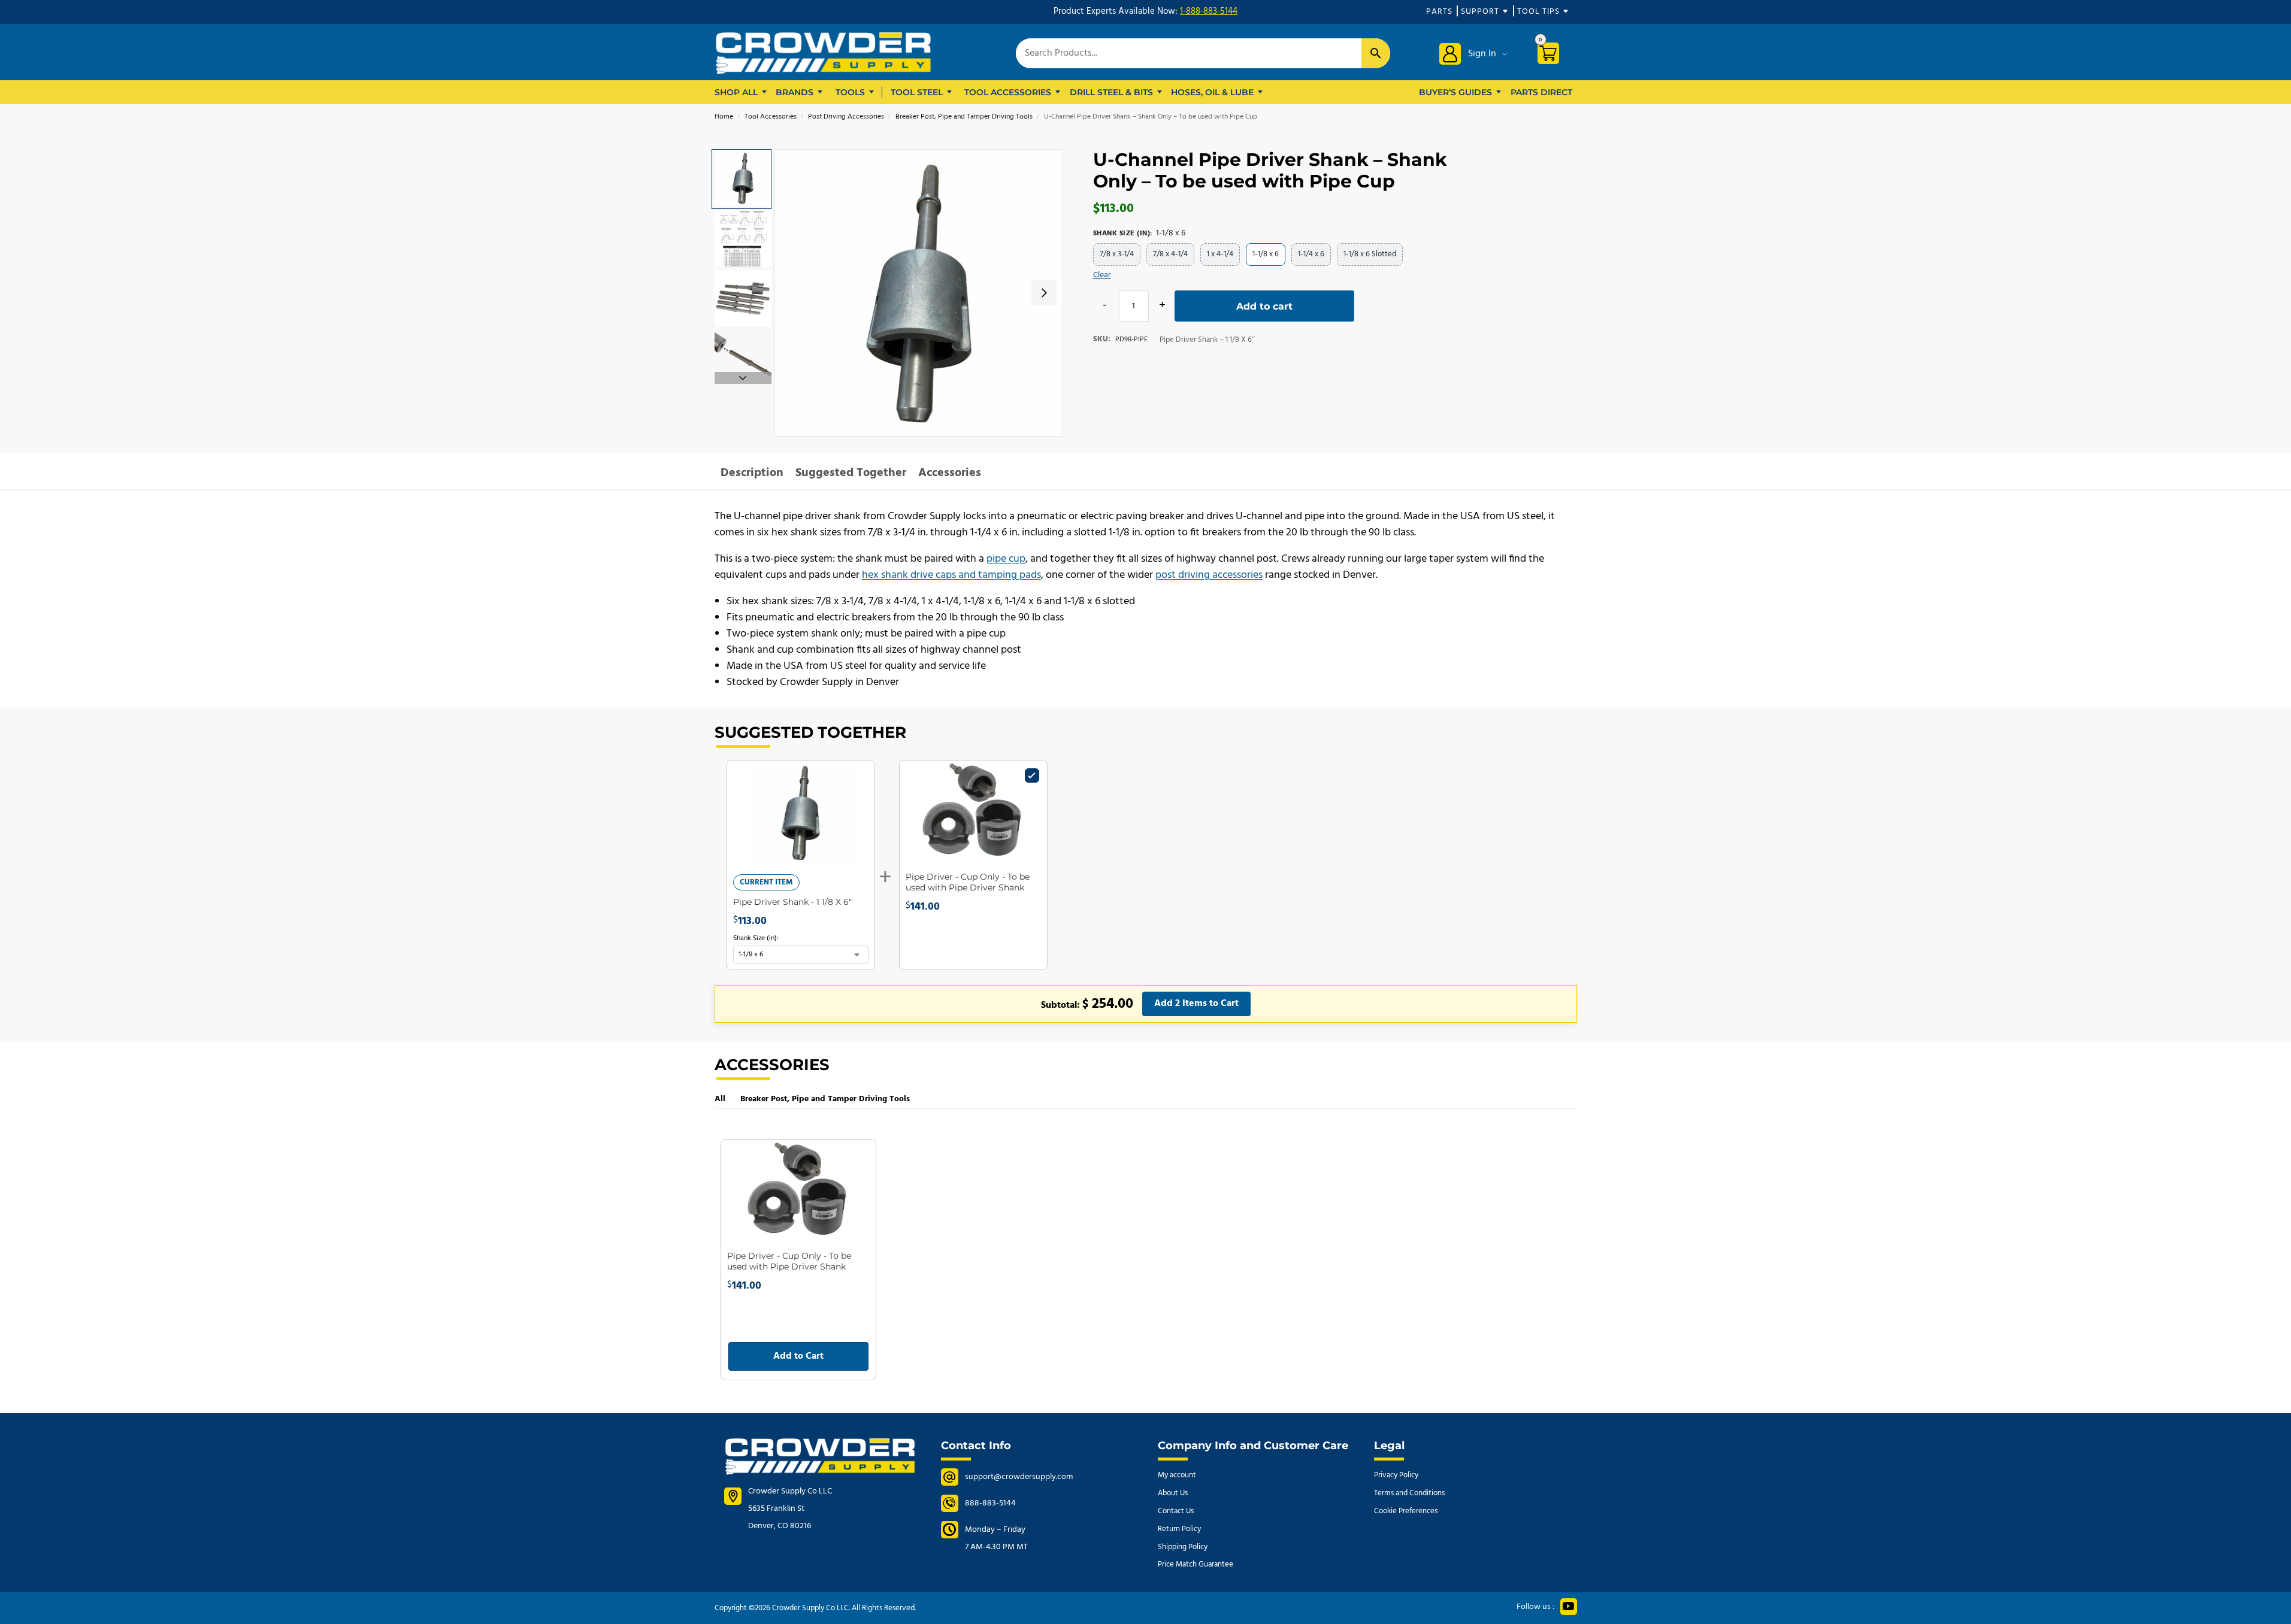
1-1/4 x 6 (1311, 254)
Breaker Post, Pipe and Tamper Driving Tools (964, 117)
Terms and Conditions (1409, 1493)
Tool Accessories (771, 117)
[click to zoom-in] (919, 293)
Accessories (950, 473)
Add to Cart (798, 1356)
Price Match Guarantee (1196, 1564)
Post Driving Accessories (846, 117)
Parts (1439, 12)
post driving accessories (1209, 575)
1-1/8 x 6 (1266, 254)
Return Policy (1179, 1529)
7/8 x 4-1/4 (1170, 254)
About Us (1173, 1493)
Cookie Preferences (1406, 1511)
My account (1177, 1475)
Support (1480, 12)
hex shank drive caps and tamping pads (951, 575)
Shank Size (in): (756, 938)
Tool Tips (1538, 12)
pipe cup (1006, 559)
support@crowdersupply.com (1019, 1477)
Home (724, 117)
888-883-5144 (990, 1503)
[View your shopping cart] (1553, 55)
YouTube (1569, 1607)
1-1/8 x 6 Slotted (1370, 254)
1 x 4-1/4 (1220, 254)
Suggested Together (851, 473)
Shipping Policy (1183, 1547)
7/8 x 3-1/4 (1117, 254)
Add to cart (1264, 306)
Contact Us (1176, 1511)
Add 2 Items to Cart (1196, 1004)
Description (752, 473)
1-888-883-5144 (1209, 11)
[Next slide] (1044, 293)
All (720, 1099)
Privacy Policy (1396, 1475)
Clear (1102, 275)
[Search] (1376, 53)
